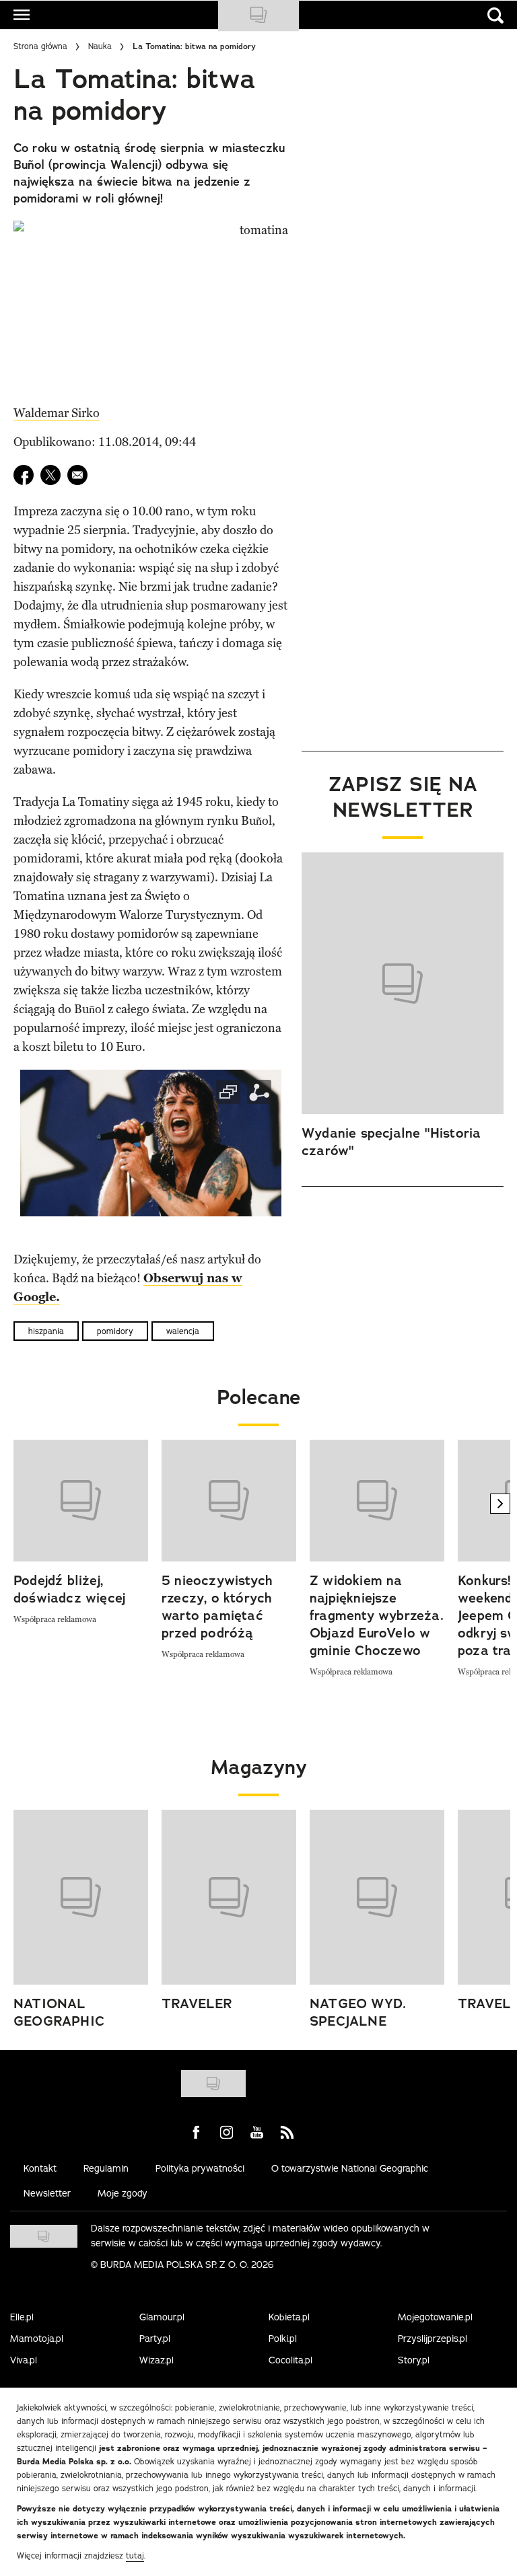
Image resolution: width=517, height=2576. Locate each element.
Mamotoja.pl (37, 2339)
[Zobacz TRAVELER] (229, 1897)
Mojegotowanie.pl (435, 2317)
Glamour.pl (162, 2317)
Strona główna (40, 46)
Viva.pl (24, 2360)
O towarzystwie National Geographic (350, 2168)
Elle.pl (22, 2317)
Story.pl (414, 2360)
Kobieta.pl (289, 2317)
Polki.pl (283, 2339)
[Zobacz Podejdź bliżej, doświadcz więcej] (81, 1501)
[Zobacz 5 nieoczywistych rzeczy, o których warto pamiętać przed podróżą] (229, 1501)
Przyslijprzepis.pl (433, 2339)
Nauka (100, 46)
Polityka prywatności (200, 2168)
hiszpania (46, 1331)
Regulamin (106, 2168)
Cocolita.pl (290, 2360)
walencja (183, 1331)
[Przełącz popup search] (495, 15)
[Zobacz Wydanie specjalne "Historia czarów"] (403, 984)
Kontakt (40, 2168)
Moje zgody (123, 2193)
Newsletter (47, 2193)
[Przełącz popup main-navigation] (22, 15)
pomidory (115, 1331)
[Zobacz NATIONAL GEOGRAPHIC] (81, 1897)
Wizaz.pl (157, 2360)
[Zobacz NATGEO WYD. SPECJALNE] (377, 1897)
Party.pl (155, 2339)
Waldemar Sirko (57, 413)
